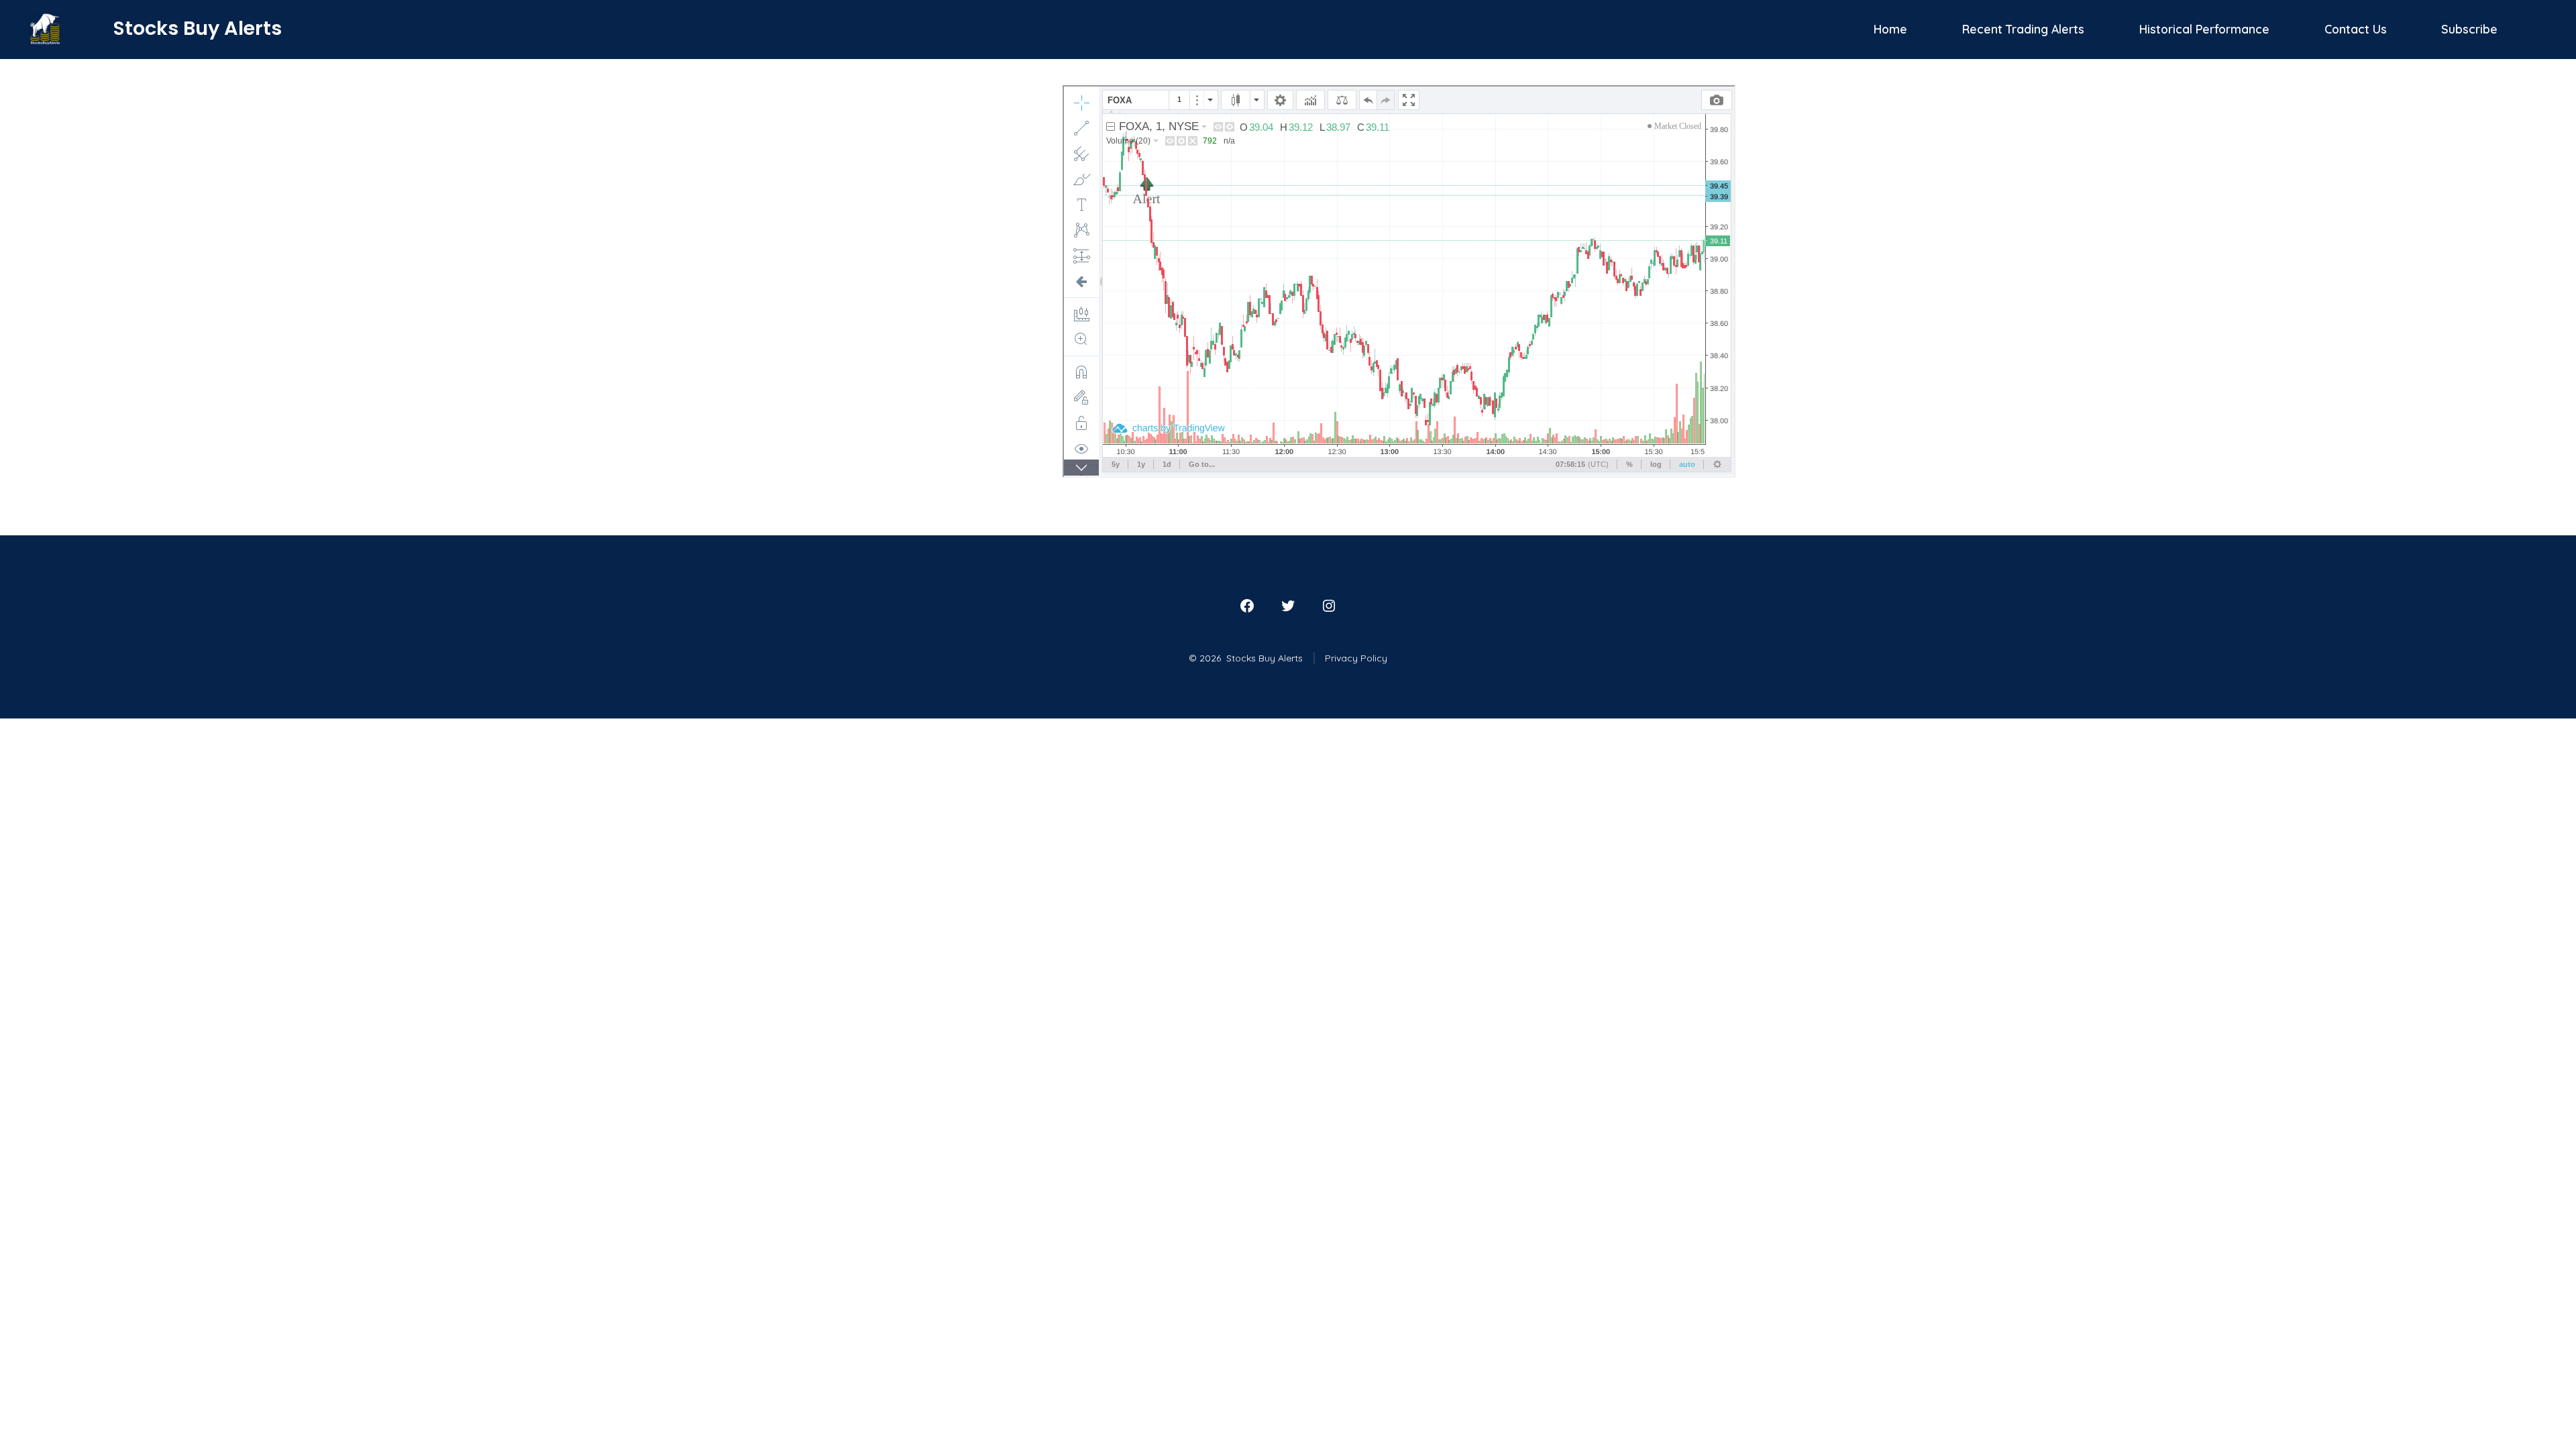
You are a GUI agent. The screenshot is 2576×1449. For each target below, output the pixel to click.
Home (1890, 29)
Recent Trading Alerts (2023, 29)
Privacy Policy (1356, 658)
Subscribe (2469, 29)
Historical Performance (2204, 29)
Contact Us (2356, 29)
